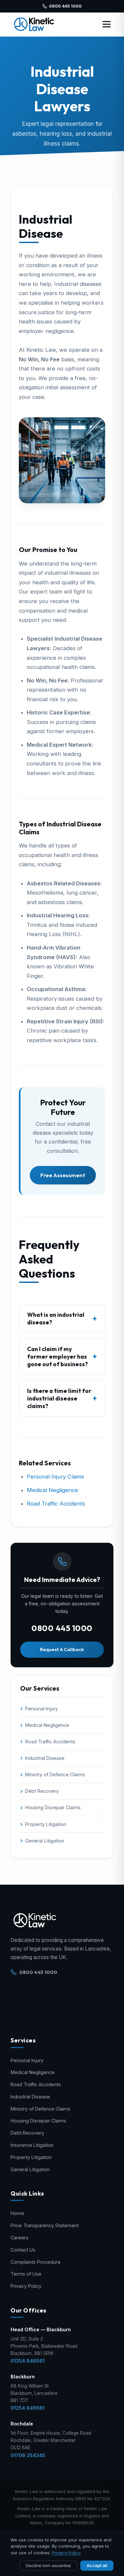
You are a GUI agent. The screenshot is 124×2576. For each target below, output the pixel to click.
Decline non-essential (48, 2565)
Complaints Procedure (36, 2262)
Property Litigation (46, 1824)
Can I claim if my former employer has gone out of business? (58, 1357)
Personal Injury (41, 1709)
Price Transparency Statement (45, 2225)
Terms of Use (26, 2274)
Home (17, 2213)
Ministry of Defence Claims (55, 1774)
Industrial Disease (45, 1758)
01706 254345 (28, 2455)
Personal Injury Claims (55, 1477)
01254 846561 (28, 2361)
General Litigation (45, 1841)
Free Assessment (63, 1175)
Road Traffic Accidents (56, 1504)
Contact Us (23, 2250)
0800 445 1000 (65, 6)
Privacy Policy (26, 2286)
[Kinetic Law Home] (34, 24)
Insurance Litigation (32, 2145)
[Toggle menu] (107, 24)
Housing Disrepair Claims (53, 1807)
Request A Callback (62, 1649)
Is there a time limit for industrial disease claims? (59, 1398)
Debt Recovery (42, 1791)
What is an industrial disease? (56, 1318)
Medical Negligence (52, 1490)
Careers (20, 2238)
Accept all (97, 2565)
